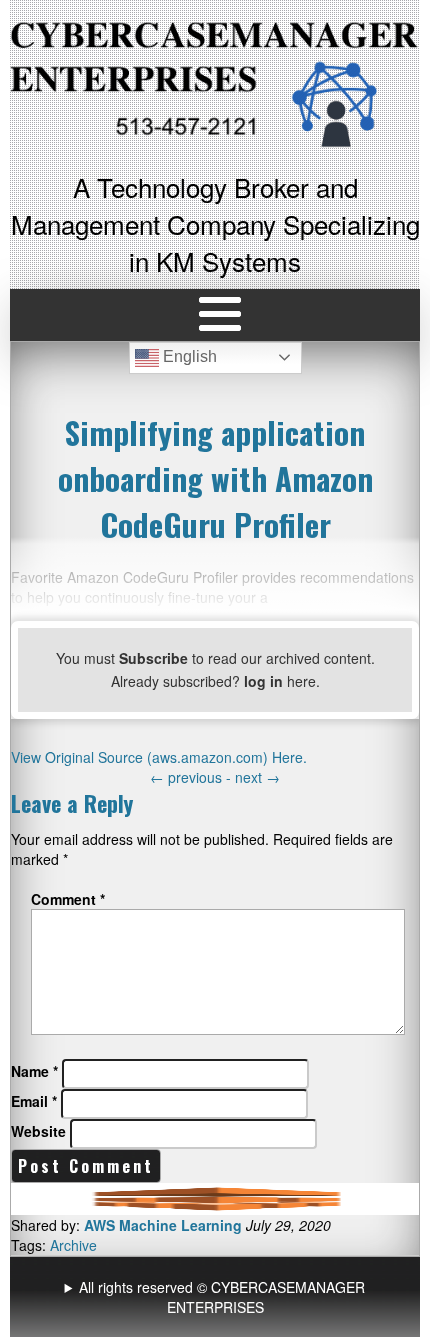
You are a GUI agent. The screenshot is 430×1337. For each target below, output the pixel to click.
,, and (217, 1297)
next (257, 777)
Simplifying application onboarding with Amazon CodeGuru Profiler (215, 478)
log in (263, 681)
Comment (68, 899)
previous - (192, 777)
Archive (73, 1245)
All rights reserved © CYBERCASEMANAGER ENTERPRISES (222, 1297)
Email (34, 1101)
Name (34, 1071)
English (188, 356)
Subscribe (153, 658)
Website (38, 1131)
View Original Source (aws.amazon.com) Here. (159, 757)
